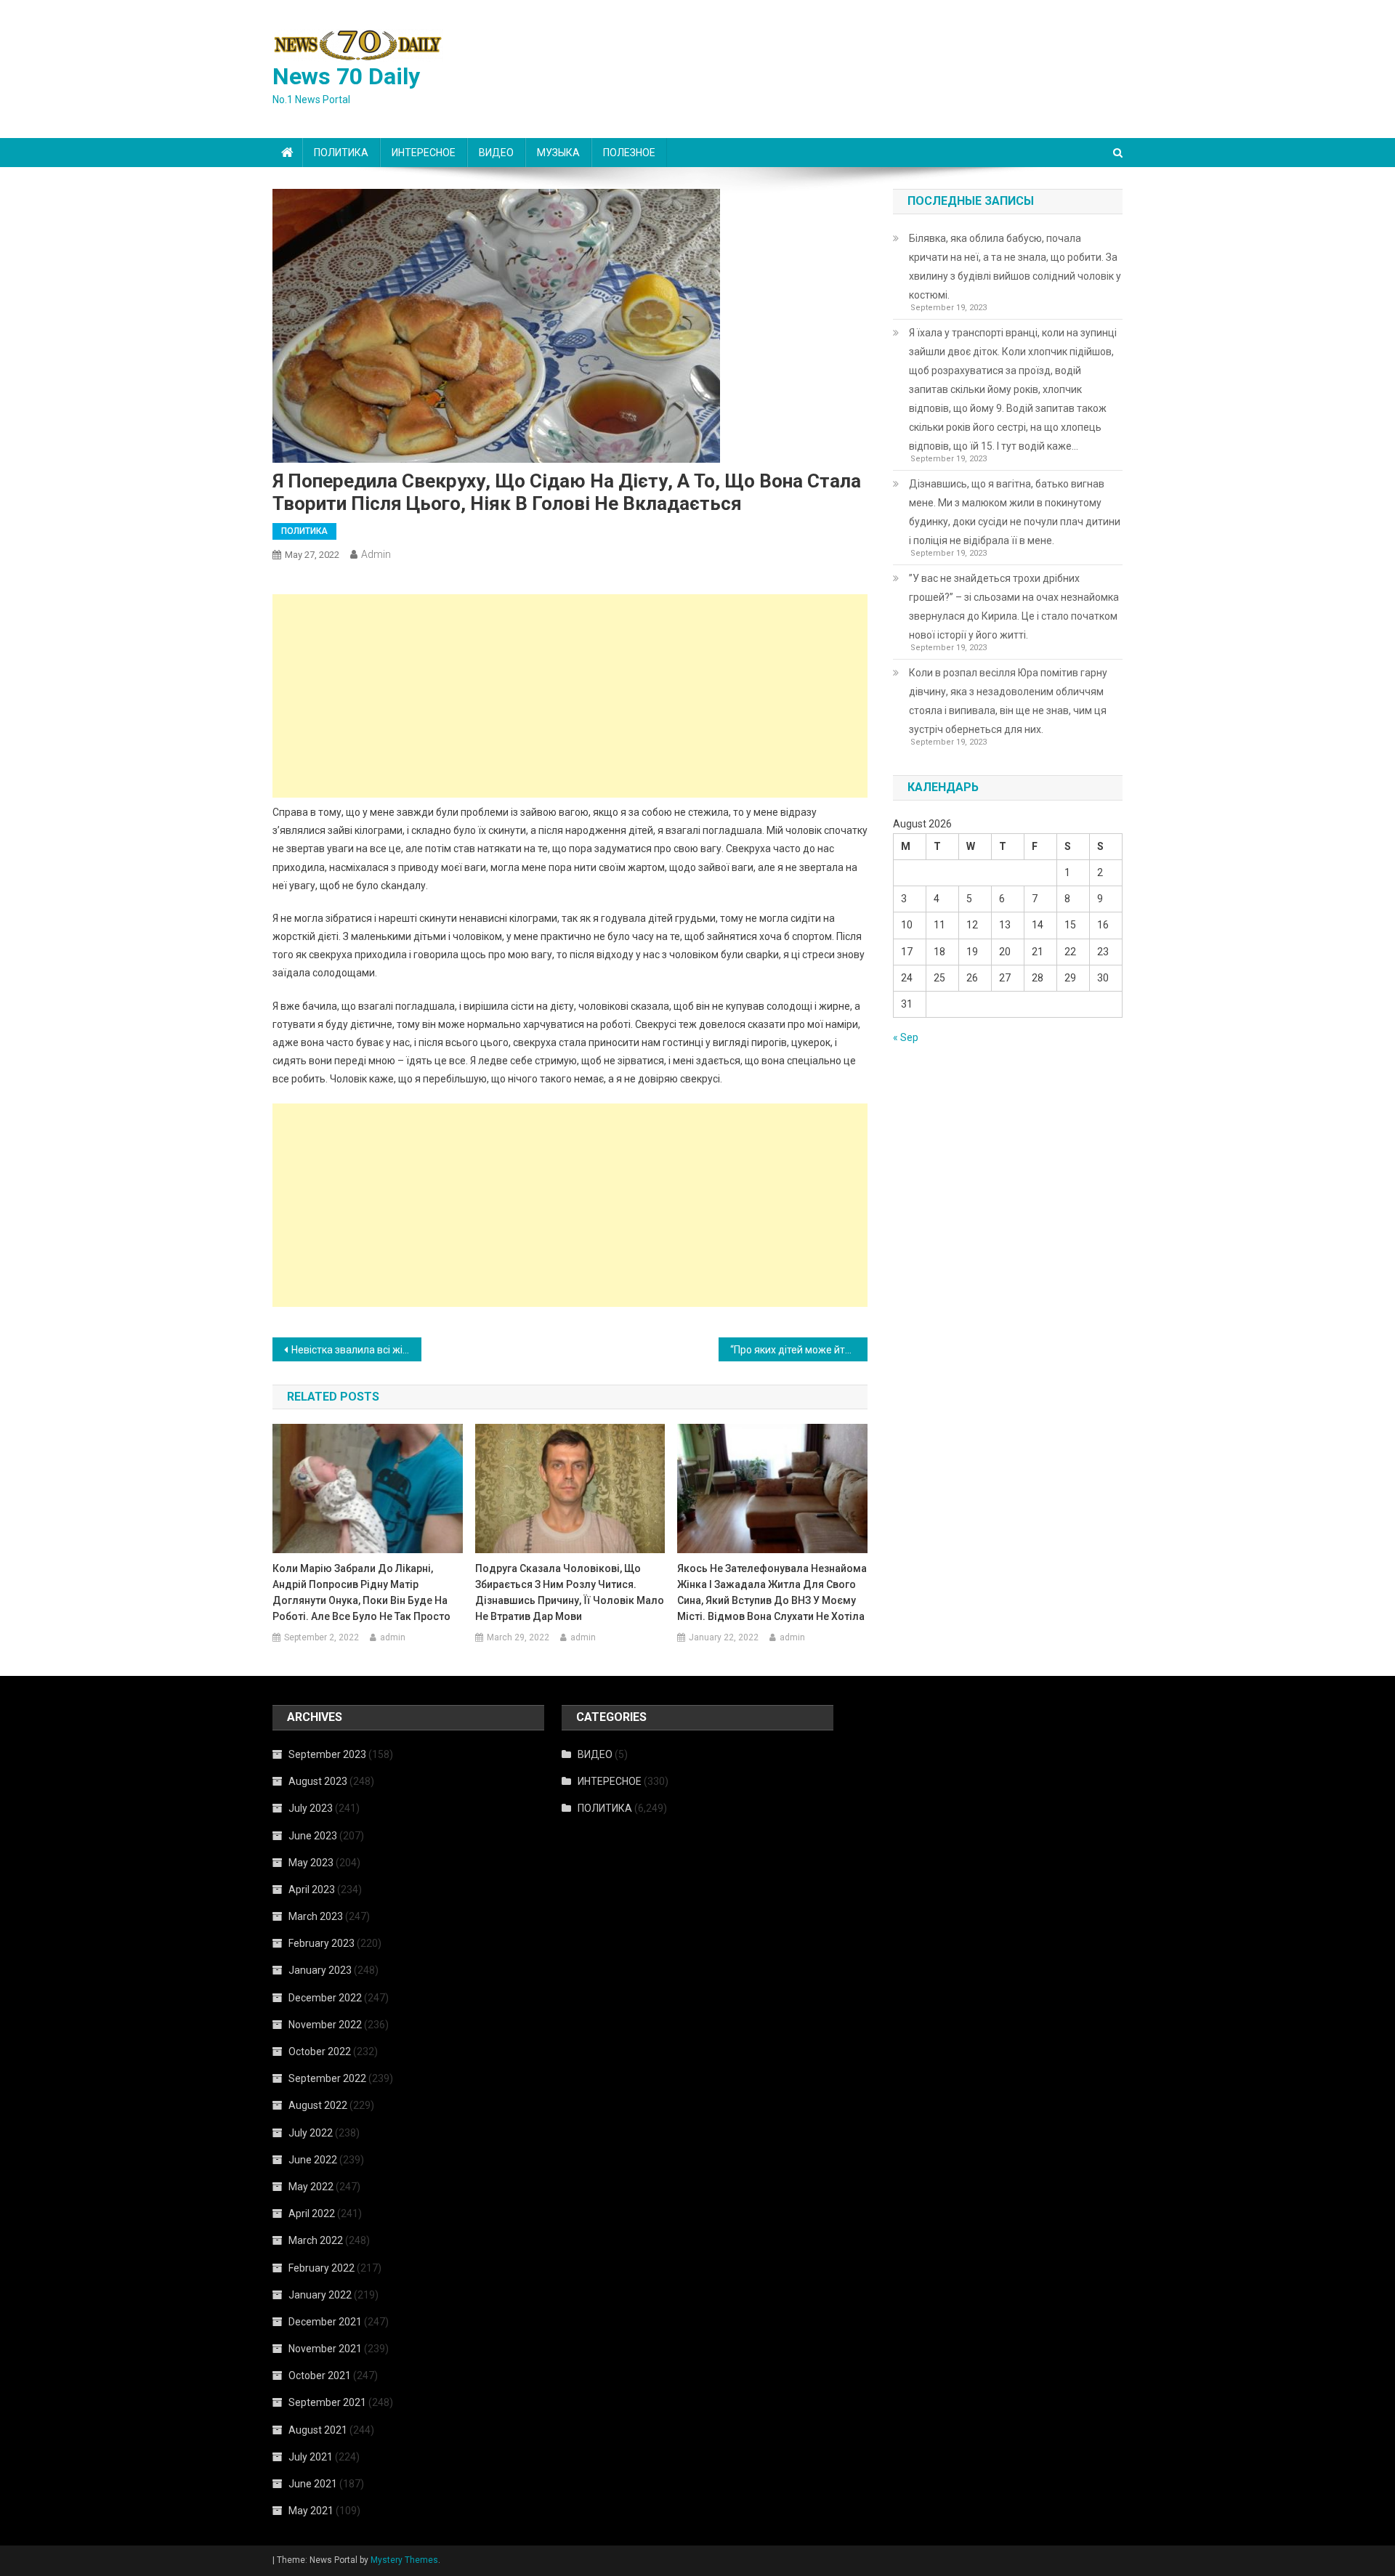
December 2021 (325, 2322)
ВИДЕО (496, 153)
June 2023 (313, 1836)
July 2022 (311, 2133)
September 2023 (327, 1754)
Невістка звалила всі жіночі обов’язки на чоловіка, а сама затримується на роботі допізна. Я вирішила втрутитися (356, 1350)
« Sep (906, 1037)
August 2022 (318, 2105)
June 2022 (313, 2160)
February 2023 (322, 1943)
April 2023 (312, 1890)
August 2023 (318, 1781)
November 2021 (325, 2349)
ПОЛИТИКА (341, 153)
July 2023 (311, 1808)
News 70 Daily (346, 76)
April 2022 (312, 2214)
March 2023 (316, 1916)
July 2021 (311, 2457)
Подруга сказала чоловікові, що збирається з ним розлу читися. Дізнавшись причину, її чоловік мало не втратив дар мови (570, 1592)
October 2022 (320, 2052)
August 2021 (318, 2430)
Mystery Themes (404, 2560)
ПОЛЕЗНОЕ (629, 153)
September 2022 (327, 2078)
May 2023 (311, 1863)
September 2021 (327, 2402)
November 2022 (325, 2025)
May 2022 (311, 2187)
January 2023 (320, 1970)
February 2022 (322, 2268)
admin (376, 554)
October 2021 (320, 2375)
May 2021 (311, 2511)
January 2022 (320, 2295)
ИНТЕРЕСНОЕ (424, 153)
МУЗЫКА (558, 153)
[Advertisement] (570, 696)
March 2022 (316, 2240)
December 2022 (325, 1998)
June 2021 (313, 2484)
